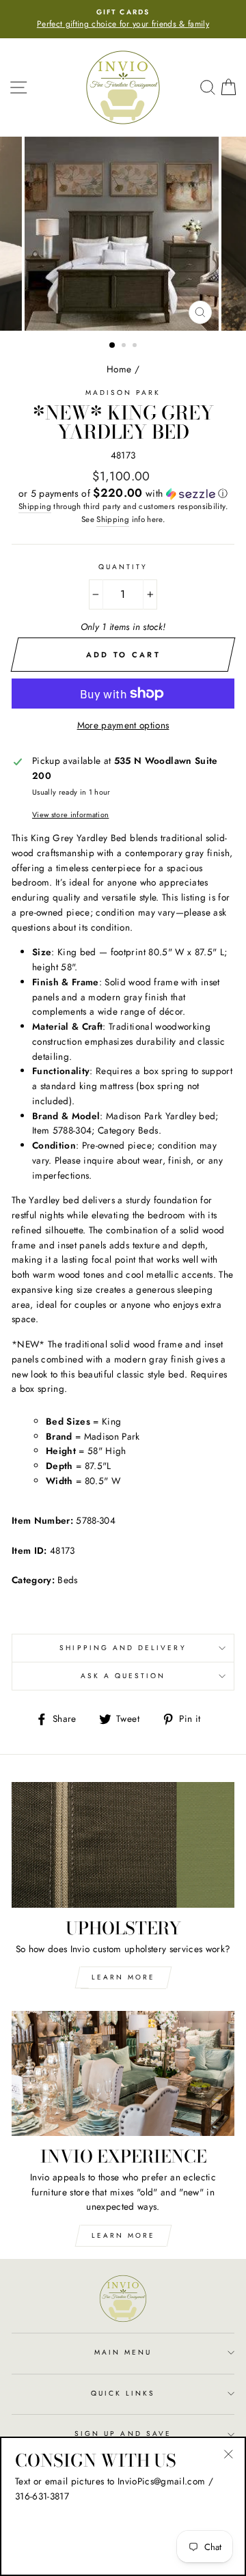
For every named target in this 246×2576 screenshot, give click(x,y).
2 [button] (125, 346)
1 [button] (113, 346)
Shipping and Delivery (123, 1648)
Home (119, 369)
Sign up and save (123, 2434)
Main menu (123, 2352)
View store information (70, 814)
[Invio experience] (123, 2073)
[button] (123, 493)
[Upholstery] (123, 1845)
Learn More (123, 1977)
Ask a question (123, 1676)
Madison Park (123, 393)
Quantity (123, 567)
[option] (123, 19)
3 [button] (136, 346)
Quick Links (123, 2393)
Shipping (35, 506)
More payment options (123, 725)
